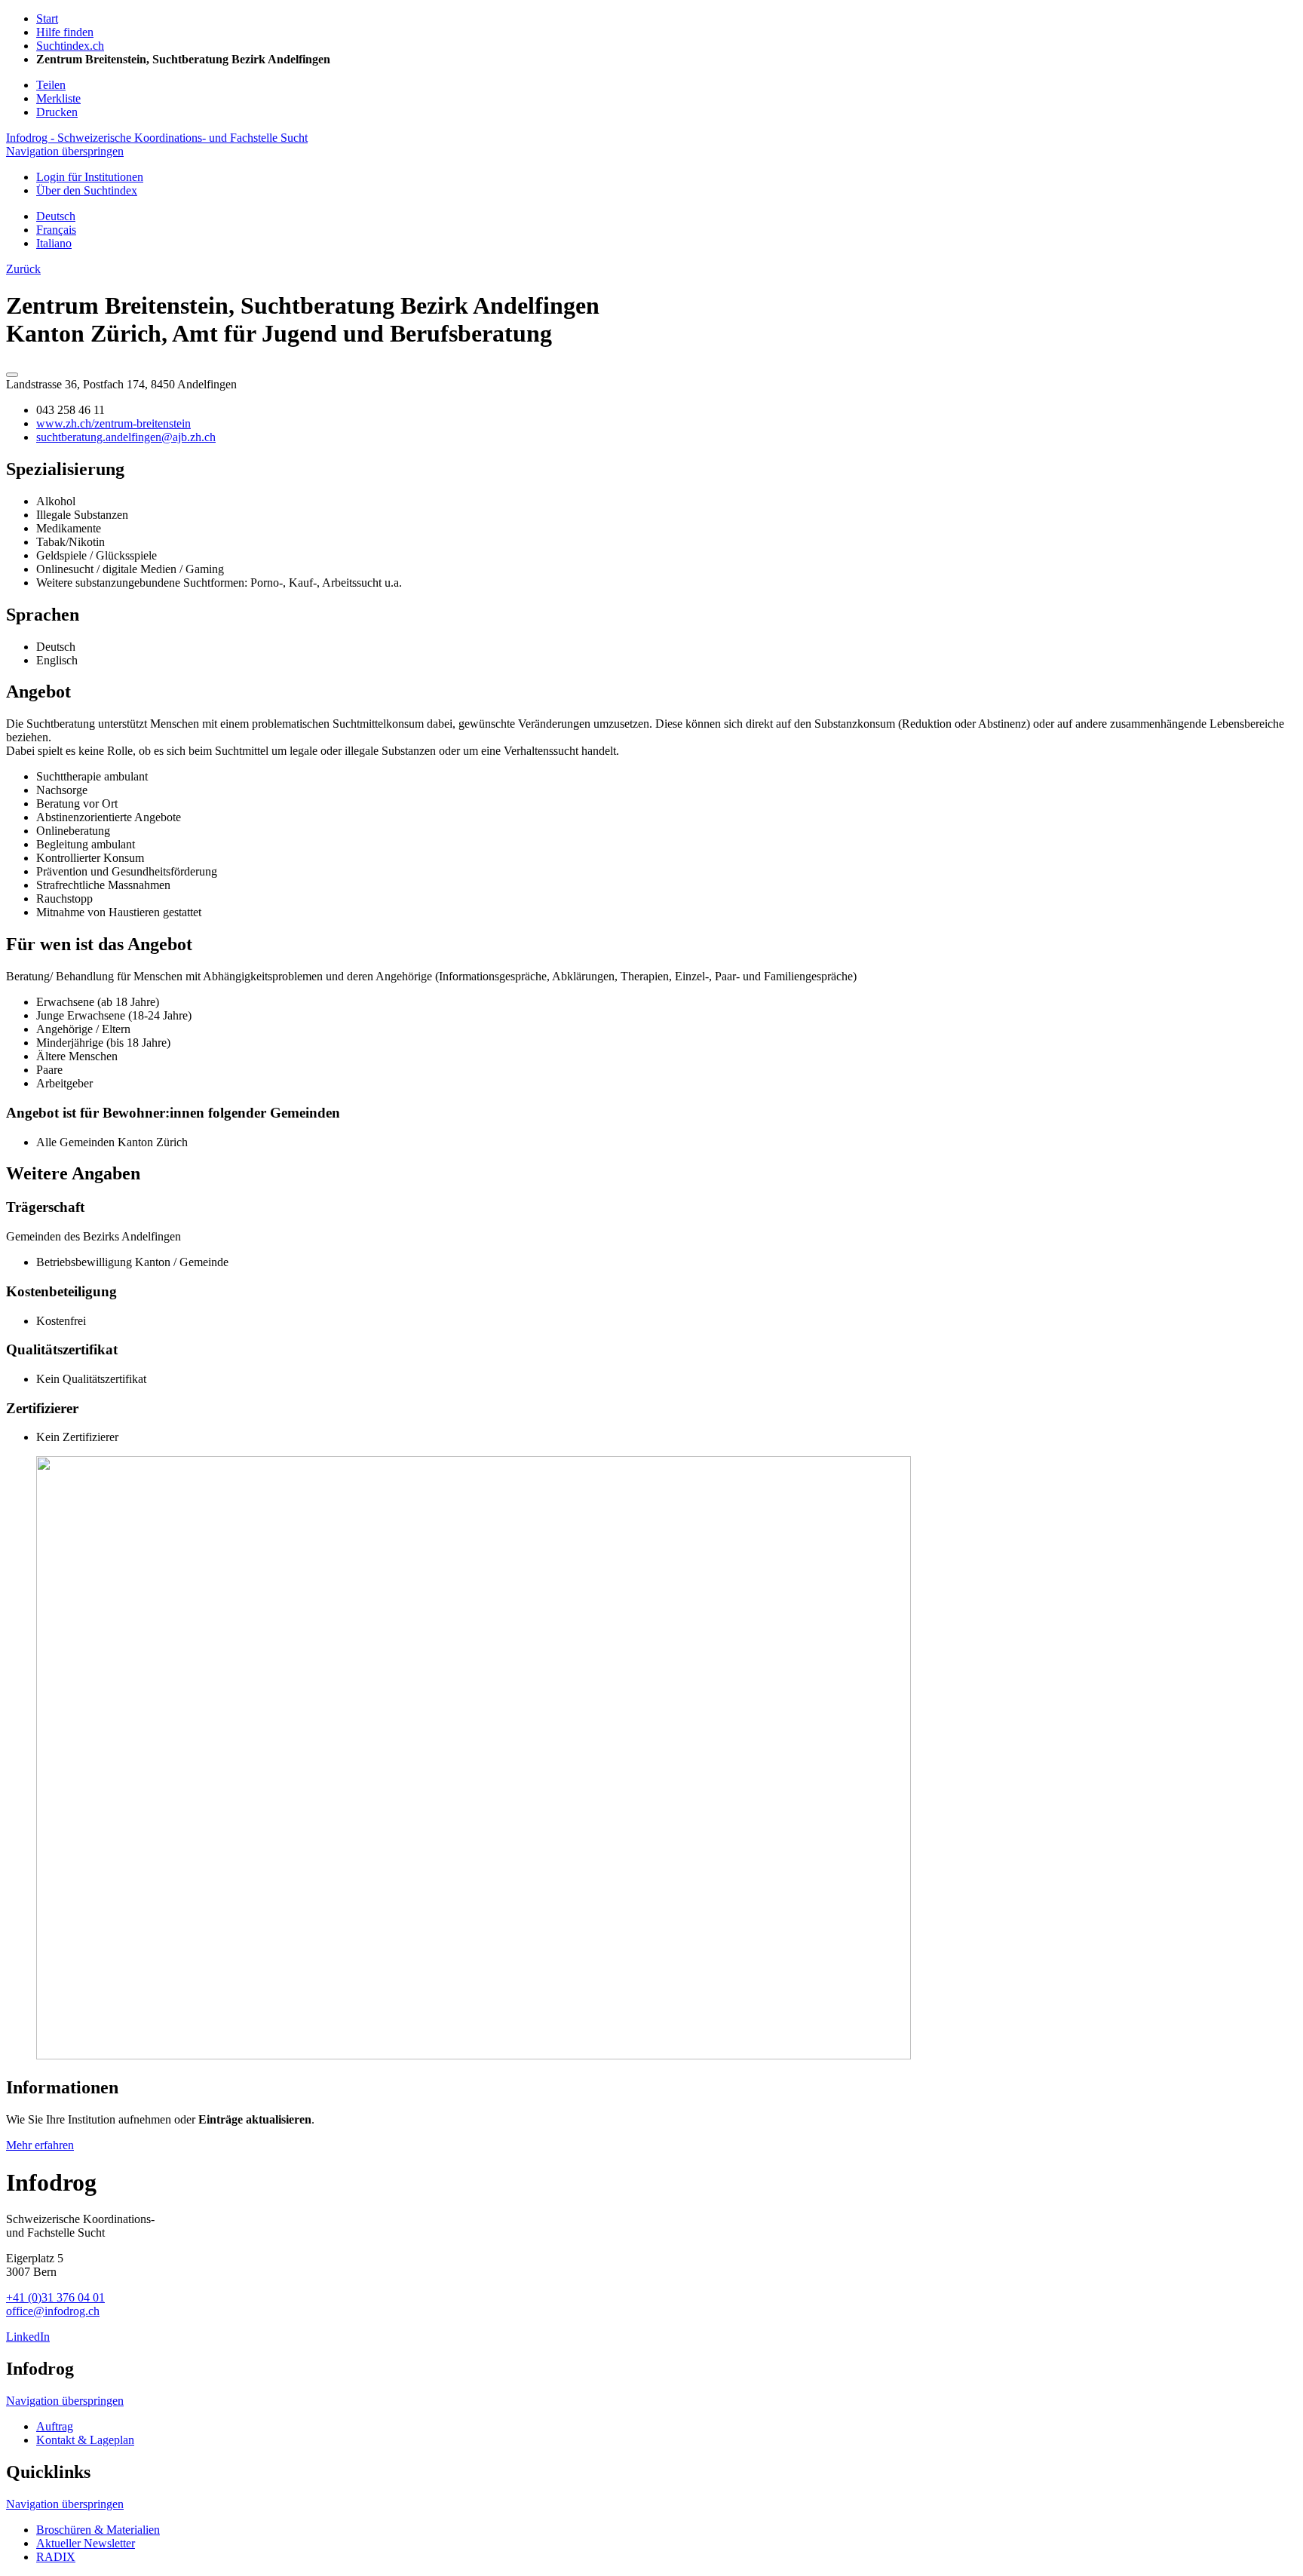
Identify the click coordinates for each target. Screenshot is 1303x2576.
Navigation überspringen (65, 151)
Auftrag (55, 2426)
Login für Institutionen (90, 177)
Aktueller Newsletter (86, 2543)
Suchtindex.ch (70, 46)
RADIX (56, 2557)
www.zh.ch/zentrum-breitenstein (113, 423)
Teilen (51, 85)
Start (47, 18)
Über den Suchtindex (87, 190)
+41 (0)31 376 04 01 (55, 2297)
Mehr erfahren (40, 2145)
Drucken (57, 112)
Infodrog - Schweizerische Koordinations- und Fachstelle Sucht (157, 138)
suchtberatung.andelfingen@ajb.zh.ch (126, 437)
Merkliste (58, 98)
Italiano (54, 243)
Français (56, 230)
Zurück (23, 269)
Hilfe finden (65, 32)
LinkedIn (28, 2337)
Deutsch (56, 216)
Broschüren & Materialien (98, 2530)
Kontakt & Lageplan (85, 2440)
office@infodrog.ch (53, 2311)
